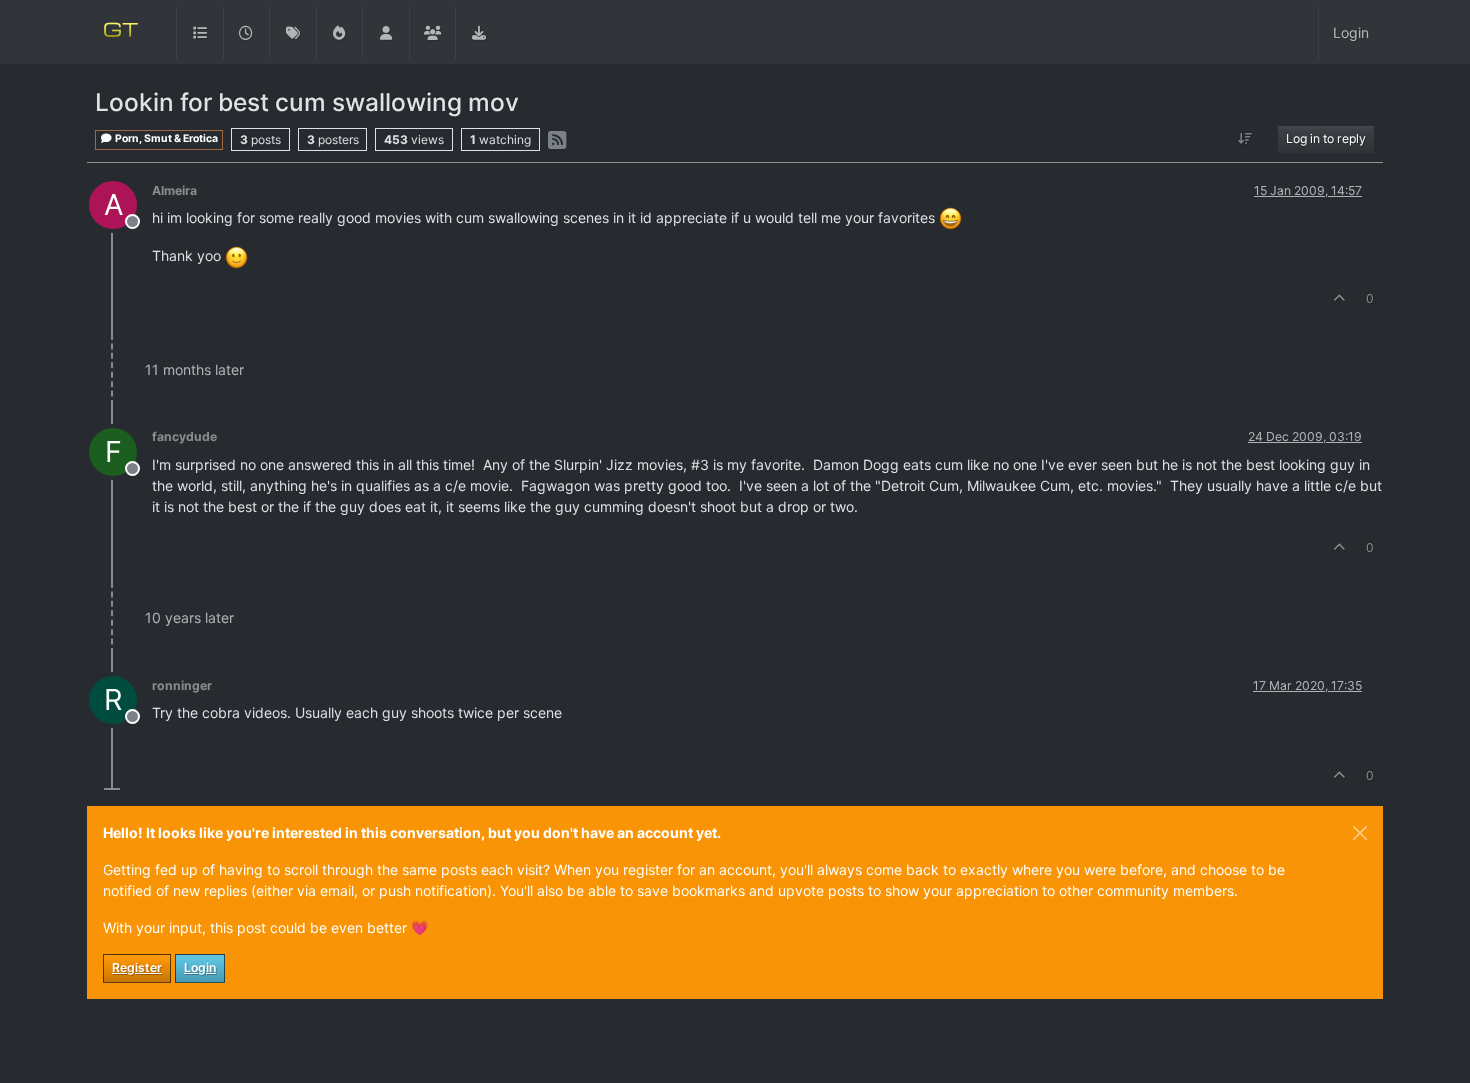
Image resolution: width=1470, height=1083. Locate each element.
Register (137, 967)
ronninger (182, 685)
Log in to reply (1326, 138)
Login (200, 967)
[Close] (1360, 833)
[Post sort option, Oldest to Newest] (1245, 139)
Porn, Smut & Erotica (165, 138)
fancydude (184, 436)
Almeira (174, 190)
